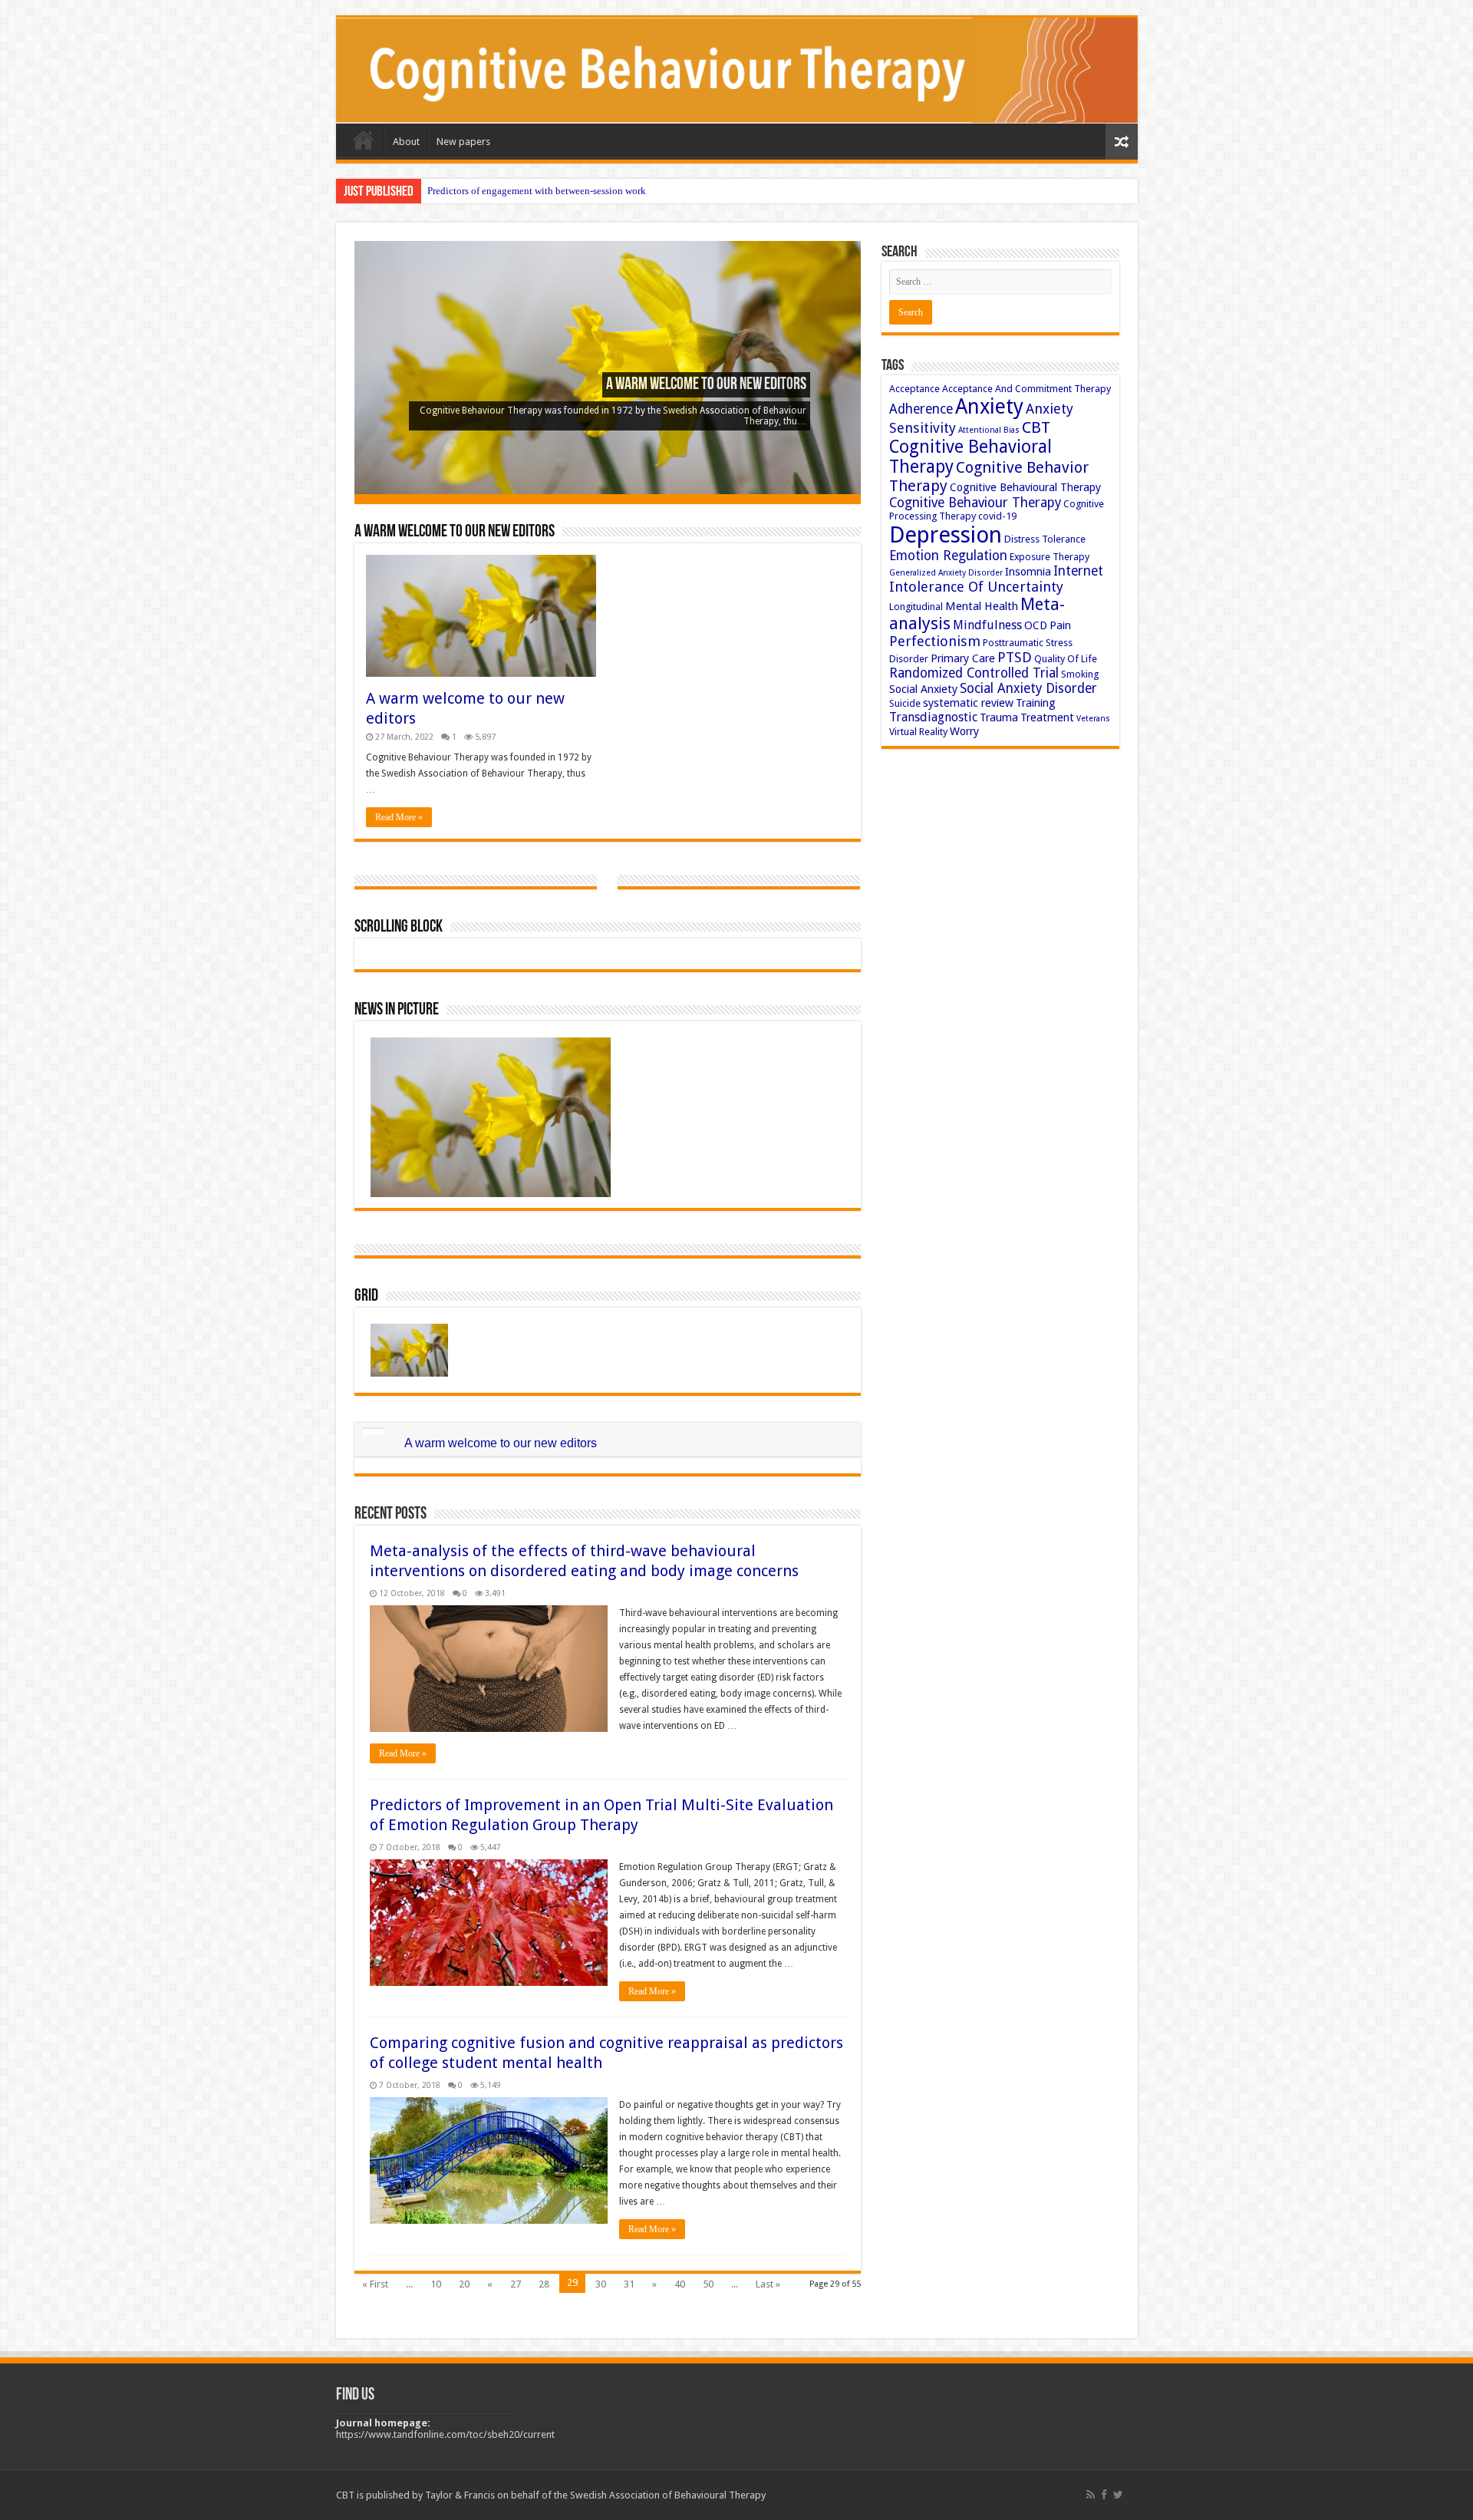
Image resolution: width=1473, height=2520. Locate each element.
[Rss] (1091, 2495)
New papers (463, 142)
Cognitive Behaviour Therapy (975, 503)
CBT (1036, 427)
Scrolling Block (399, 927)
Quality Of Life (1066, 659)
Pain (1060, 625)
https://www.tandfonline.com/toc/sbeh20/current (445, 2434)
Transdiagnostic (933, 717)
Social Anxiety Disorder (1028, 688)
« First (375, 2284)
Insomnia (1028, 572)
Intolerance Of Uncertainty (976, 587)
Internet (1078, 571)
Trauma (999, 717)
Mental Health (982, 606)
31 (629, 2284)
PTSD (1015, 657)
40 (680, 2284)
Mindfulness (987, 625)
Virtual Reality (918, 732)
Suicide (905, 703)
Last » (768, 2284)
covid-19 (997, 516)
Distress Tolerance (1045, 539)
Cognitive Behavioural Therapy (1025, 487)
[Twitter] (1118, 2495)
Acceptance (914, 389)
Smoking (1080, 674)
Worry (964, 731)
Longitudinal (916, 607)
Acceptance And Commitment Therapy (1026, 389)
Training (1036, 703)
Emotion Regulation (948, 556)
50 (708, 2284)
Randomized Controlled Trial (974, 673)
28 (544, 2284)
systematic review (968, 703)
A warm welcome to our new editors (706, 385)
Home (364, 140)
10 (436, 2284)
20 (464, 2284)
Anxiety (989, 406)
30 (601, 2284)
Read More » (399, 817)
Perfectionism (935, 641)
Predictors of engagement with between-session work (537, 191)
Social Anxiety (923, 689)
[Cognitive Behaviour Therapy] (737, 71)
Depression (946, 535)
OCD (1036, 625)
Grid (366, 1296)
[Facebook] (1104, 2495)
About (406, 142)
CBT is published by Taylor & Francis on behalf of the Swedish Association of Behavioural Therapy (551, 2495)
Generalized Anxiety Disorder (946, 573)
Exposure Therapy (1050, 557)
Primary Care (963, 658)
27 (516, 2284)
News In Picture (397, 1010)
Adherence (921, 409)
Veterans (1093, 719)
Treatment (1047, 717)
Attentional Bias (989, 430)
